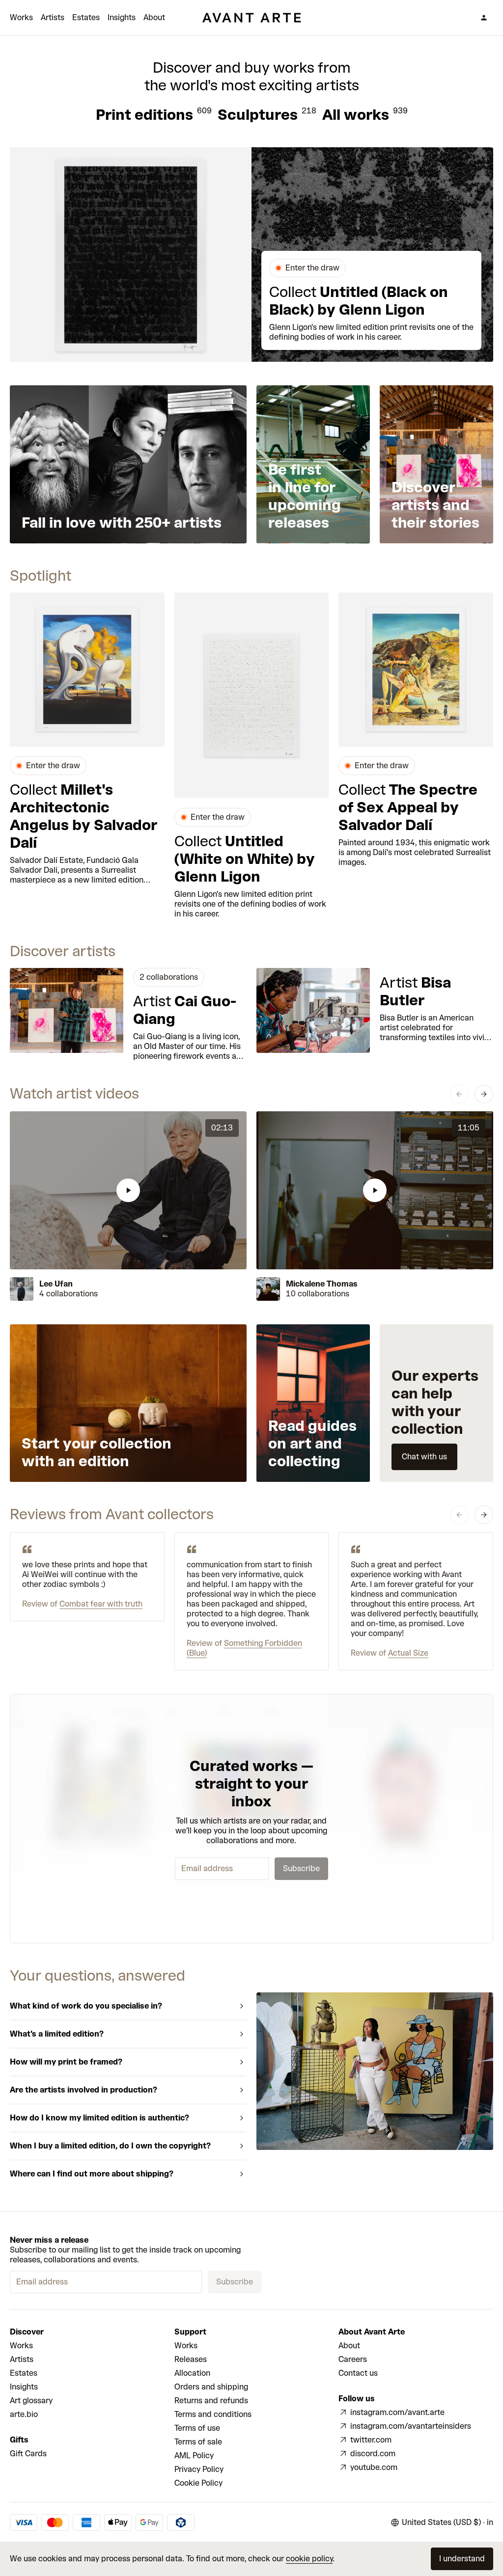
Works (21, 17)
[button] (128, 1190)
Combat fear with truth (101, 1604)
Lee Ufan (56, 1284)
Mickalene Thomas (322, 1284)
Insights (122, 17)
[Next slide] (484, 1094)
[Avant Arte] (251, 18)
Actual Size (408, 1653)
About (154, 17)
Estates (86, 17)
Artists (53, 17)
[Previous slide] (459, 1094)
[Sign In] (484, 18)
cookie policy (309, 2559)
